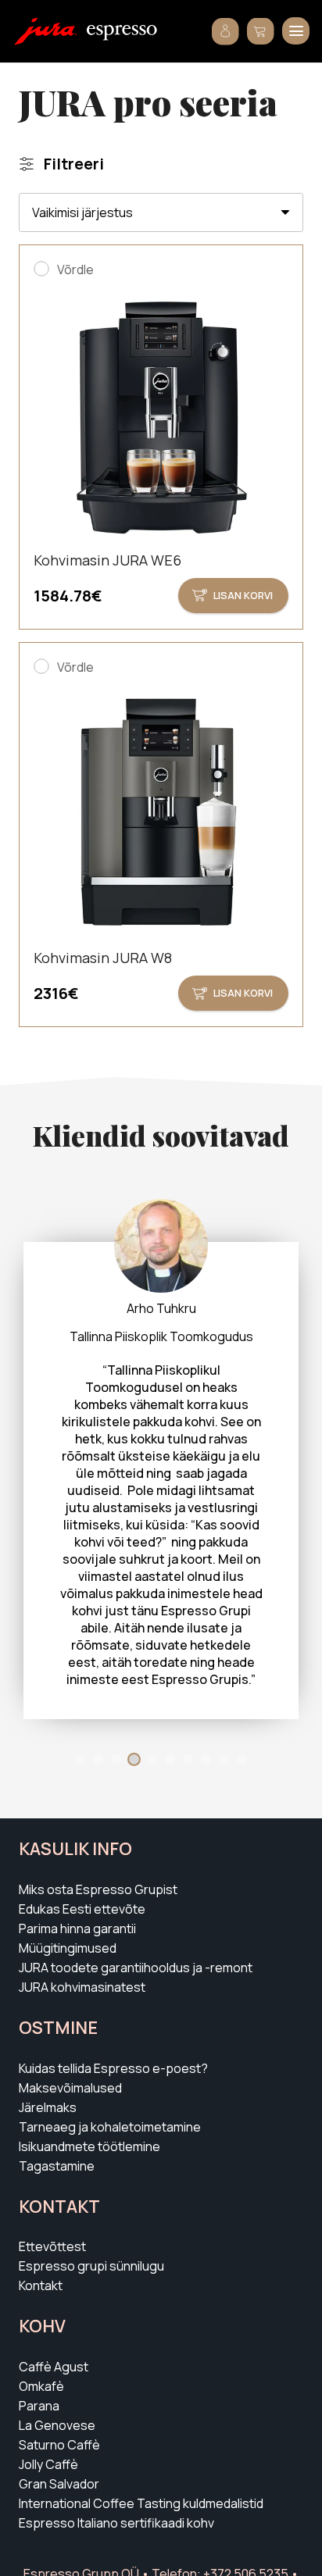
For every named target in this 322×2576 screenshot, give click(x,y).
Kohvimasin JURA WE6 (107, 560)
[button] (296, 31)
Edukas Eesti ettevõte (82, 1909)
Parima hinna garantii (77, 1928)
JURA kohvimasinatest (82, 1987)
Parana (39, 2406)
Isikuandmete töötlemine (89, 2146)
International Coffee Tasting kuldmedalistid (141, 2503)
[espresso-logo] (122, 33)
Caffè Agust (54, 2367)
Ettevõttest (52, 2246)
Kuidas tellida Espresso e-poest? (113, 2068)
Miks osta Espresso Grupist (98, 1889)
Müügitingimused (68, 1948)
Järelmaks (48, 2107)
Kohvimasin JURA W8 (103, 958)
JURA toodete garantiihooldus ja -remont (136, 1968)
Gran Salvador (59, 2484)
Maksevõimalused (70, 2088)
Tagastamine (57, 2166)
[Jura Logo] (46, 31)
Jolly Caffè (48, 2464)
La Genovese (57, 2425)
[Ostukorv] (261, 31)
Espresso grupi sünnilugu (91, 2266)
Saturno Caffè (59, 2445)
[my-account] (225, 32)
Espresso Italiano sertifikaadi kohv (116, 2523)
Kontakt (41, 2285)
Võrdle (75, 269)
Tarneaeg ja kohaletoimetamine (110, 2127)
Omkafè (41, 2386)
